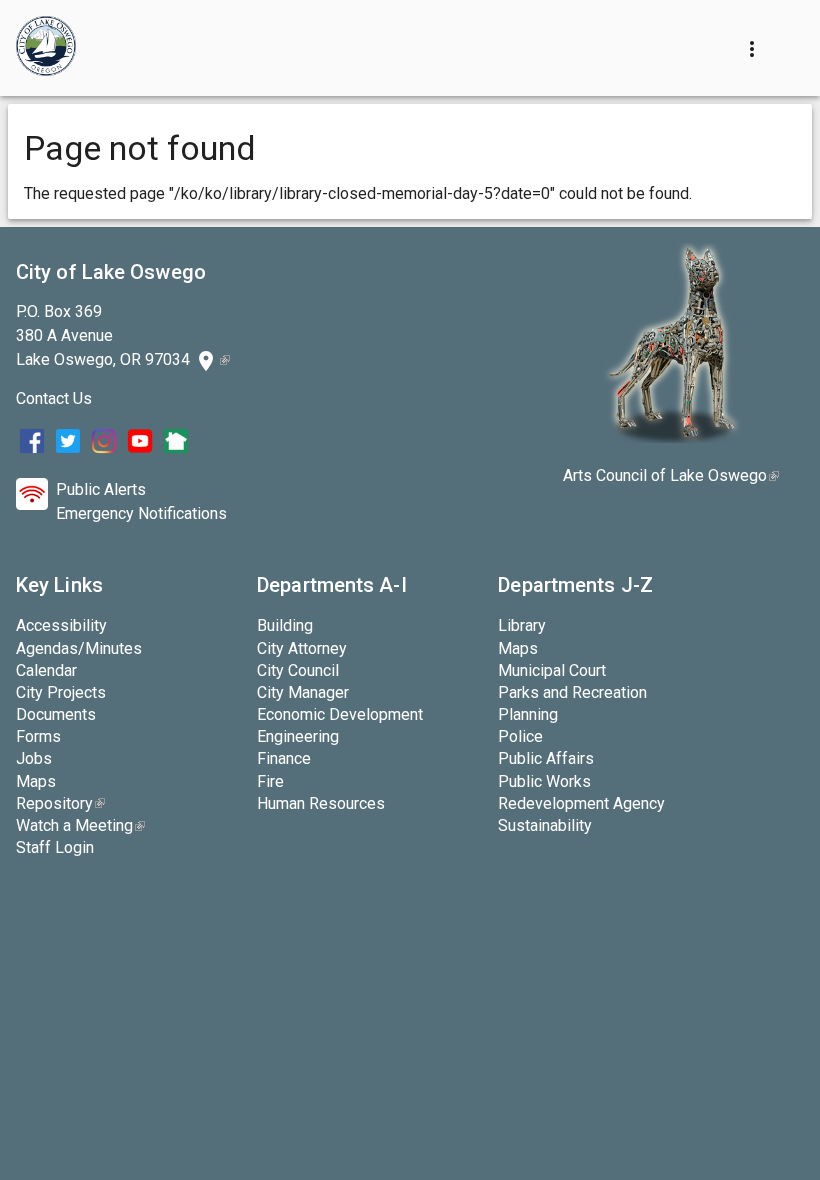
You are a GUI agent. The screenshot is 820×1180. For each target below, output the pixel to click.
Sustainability (545, 825)
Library (522, 625)
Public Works (544, 781)
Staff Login (55, 847)
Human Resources (321, 803)
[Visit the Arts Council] (671, 437)
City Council (298, 670)
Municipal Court (552, 670)
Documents (56, 714)
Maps (36, 781)
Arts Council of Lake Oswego (671, 475)
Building (285, 625)
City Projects (61, 692)
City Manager (303, 692)
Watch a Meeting (80, 825)
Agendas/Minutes (79, 648)
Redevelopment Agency (581, 803)
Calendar (46, 670)
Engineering (298, 736)
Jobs (34, 758)
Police (520, 736)
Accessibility (61, 625)
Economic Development (340, 714)
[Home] (46, 48)
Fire (270, 781)
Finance (284, 758)
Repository (60, 803)
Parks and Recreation (572, 692)
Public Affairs (546, 758)
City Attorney (302, 648)
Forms (38, 736)
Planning (528, 714)
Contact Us (54, 398)
